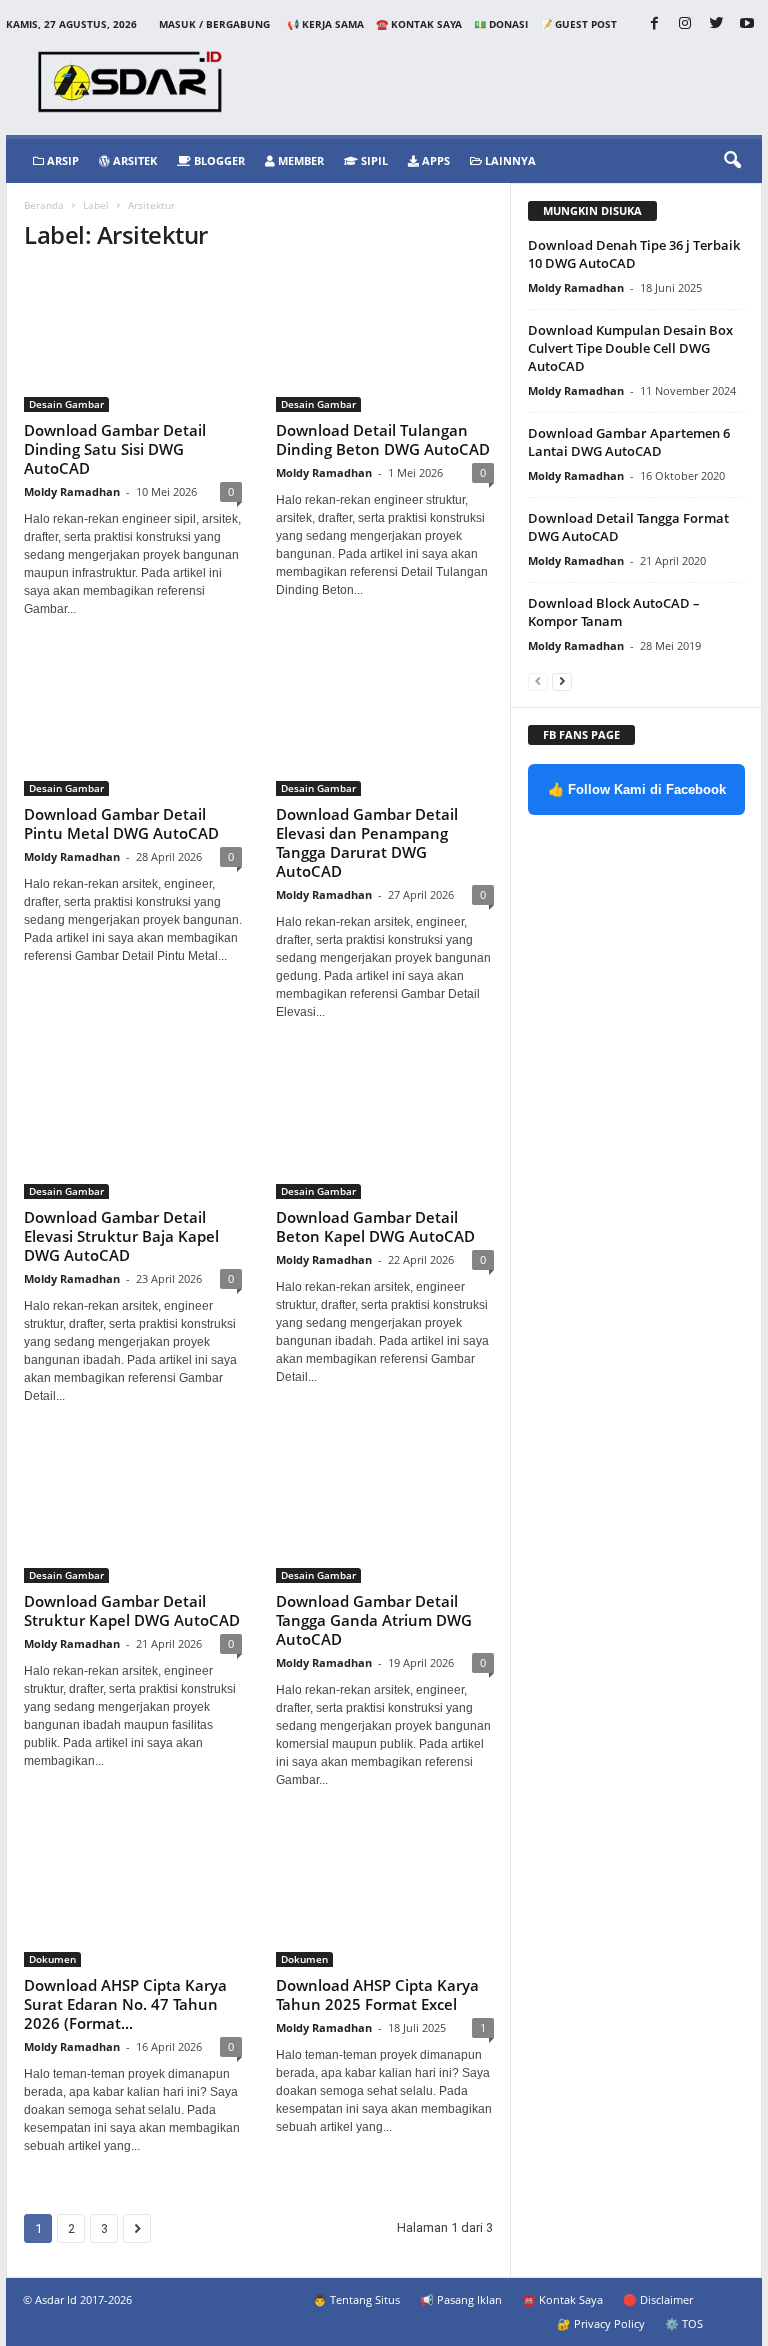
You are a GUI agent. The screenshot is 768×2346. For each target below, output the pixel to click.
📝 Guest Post (578, 24)
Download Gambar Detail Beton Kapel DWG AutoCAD (375, 1226)
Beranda (44, 205)
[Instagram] (685, 24)
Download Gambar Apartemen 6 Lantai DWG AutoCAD (629, 442)
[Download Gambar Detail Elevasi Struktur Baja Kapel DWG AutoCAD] (133, 1128)
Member (299, 160)
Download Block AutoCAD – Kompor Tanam (614, 612)
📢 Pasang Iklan (461, 2299)
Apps (434, 160)
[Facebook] (654, 24)
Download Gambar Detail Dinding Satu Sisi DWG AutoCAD (115, 449)
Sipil (373, 160)
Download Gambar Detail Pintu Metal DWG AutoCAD (121, 823)
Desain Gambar (66, 404)
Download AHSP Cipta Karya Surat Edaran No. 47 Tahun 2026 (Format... (125, 2004)
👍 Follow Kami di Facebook (637, 789)
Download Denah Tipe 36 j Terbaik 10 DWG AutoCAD (634, 254)
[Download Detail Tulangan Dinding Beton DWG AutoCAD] (385, 341)
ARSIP (61, 160)
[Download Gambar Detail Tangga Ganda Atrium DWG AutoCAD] (385, 1512)
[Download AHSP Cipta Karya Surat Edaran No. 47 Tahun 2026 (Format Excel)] (133, 1896)
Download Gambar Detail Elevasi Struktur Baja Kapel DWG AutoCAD (121, 1236)
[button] (732, 161)
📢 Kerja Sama (325, 24)
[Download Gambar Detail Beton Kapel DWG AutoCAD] (385, 1128)
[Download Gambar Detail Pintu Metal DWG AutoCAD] (133, 725)
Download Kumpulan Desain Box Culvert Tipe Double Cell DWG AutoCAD (630, 348)
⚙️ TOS (684, 2323)
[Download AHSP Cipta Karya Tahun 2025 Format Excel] (385, 1896)
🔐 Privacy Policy (601, 2323)
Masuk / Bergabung (214, 24)
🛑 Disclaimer (658, 2299)
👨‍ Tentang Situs (356, 2299)
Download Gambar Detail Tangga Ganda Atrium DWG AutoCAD (374, 1620)
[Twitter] (716, 24)
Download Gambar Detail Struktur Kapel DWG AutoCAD (132, 1610)
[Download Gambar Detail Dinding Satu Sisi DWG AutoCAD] (133, 341)
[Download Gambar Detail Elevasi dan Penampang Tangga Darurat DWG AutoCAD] (385, 725)
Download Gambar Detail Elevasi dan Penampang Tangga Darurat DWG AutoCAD (367, 842)
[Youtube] (747, 24)
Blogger (218, 160)
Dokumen (52, 1959)
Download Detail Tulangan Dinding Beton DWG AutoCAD (383, 439)
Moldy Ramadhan (72, 491)
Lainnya (509, 160)
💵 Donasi (501, 24)
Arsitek (133, 160)
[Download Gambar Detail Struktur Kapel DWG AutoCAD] (133, 1512)
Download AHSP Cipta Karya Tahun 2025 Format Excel (377, 1994)
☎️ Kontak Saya (419, 24)
